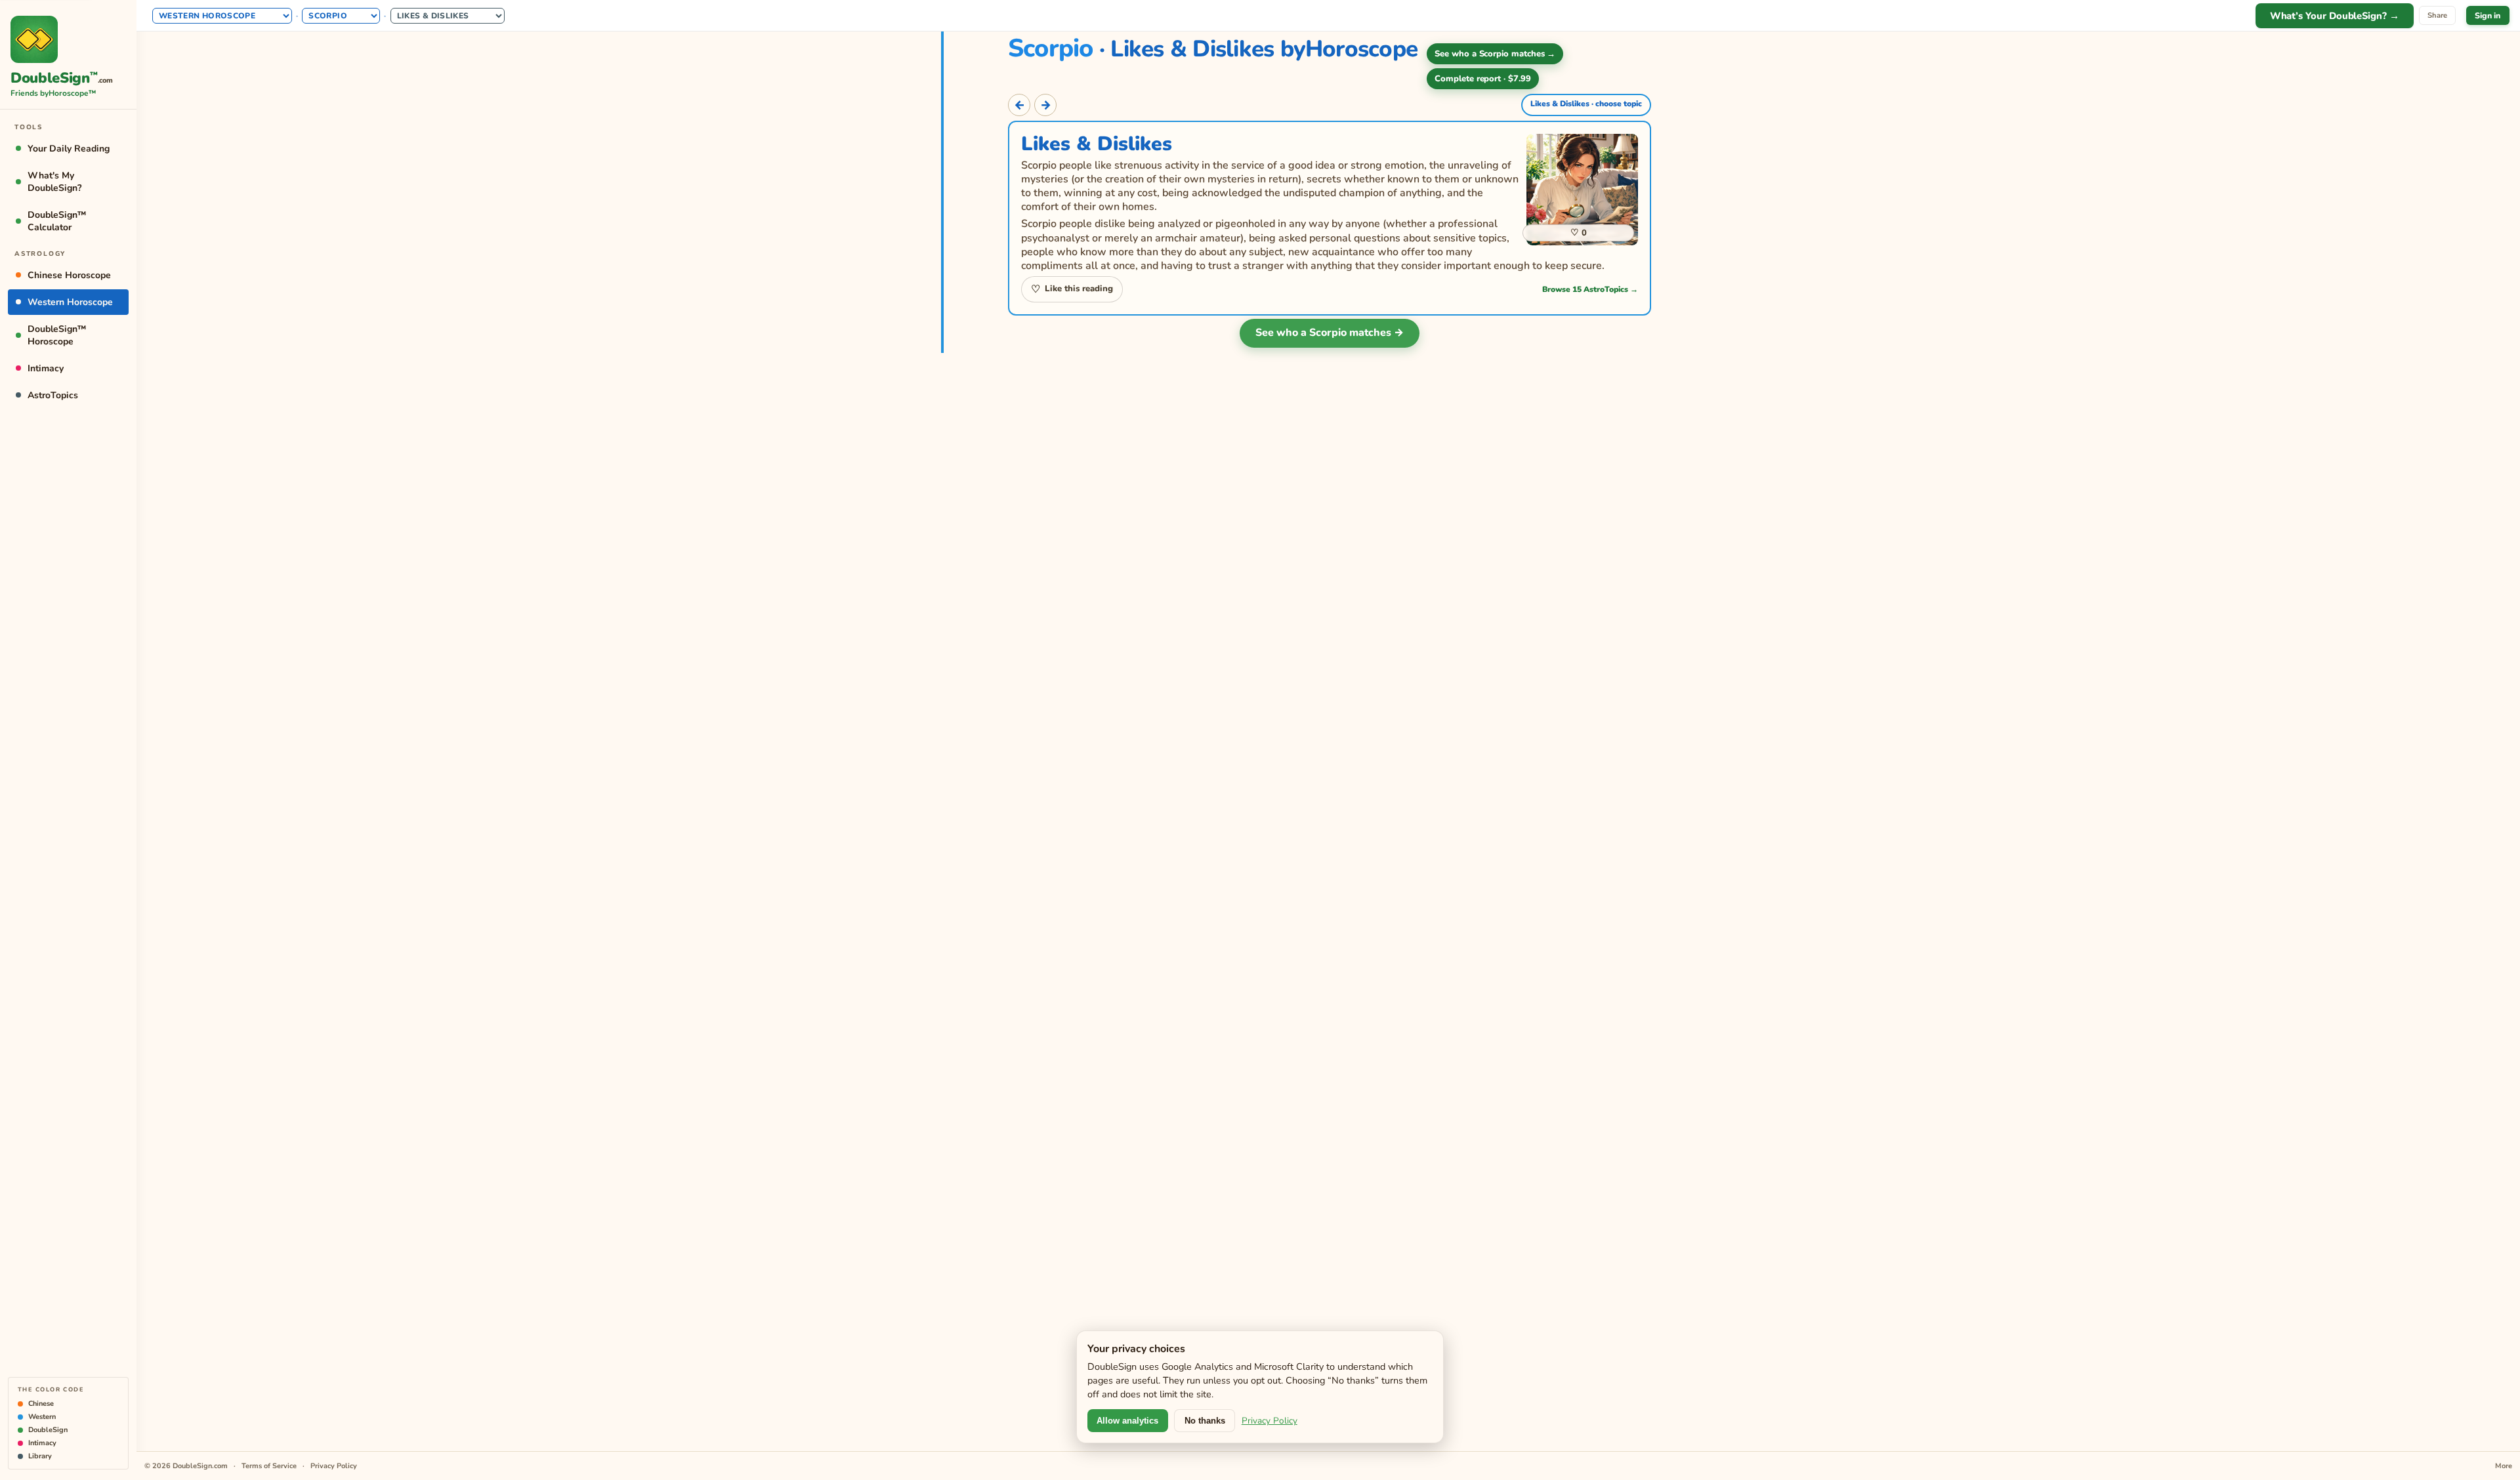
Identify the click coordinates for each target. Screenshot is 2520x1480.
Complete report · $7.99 (1483, 79)
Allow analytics (1127, 1421)
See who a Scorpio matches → (1330, 333)
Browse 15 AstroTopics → (1590, 289)
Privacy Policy (1270, 1421)
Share (2437, 15)
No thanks (1205, 1421)
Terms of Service (269, 1466)
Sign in (2488, 15)
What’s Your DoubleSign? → (2335, 16)
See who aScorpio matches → (1495, 54)
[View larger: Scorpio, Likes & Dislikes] (1582, 190)
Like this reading (1072, 289)
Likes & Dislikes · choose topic (1586, 104)
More (2504, 1466)
